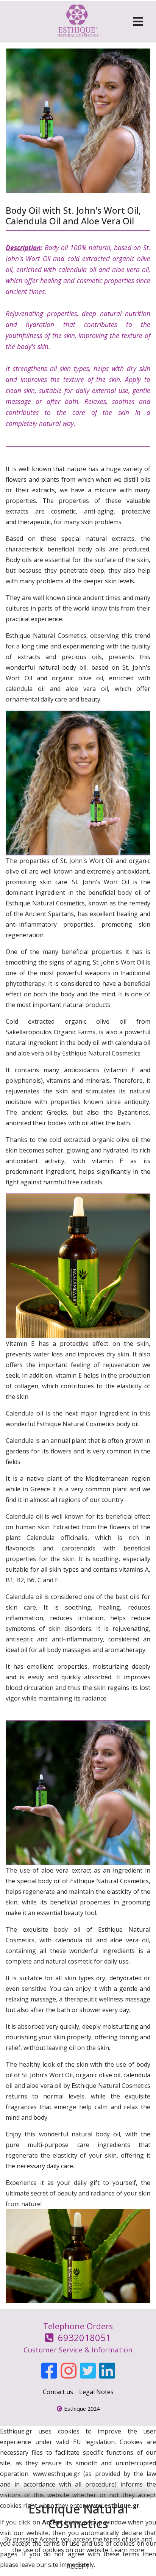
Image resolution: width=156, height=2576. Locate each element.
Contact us (58, 2392)
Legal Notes (96, 2392)
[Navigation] (138, 22)
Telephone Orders (78, 2337)
